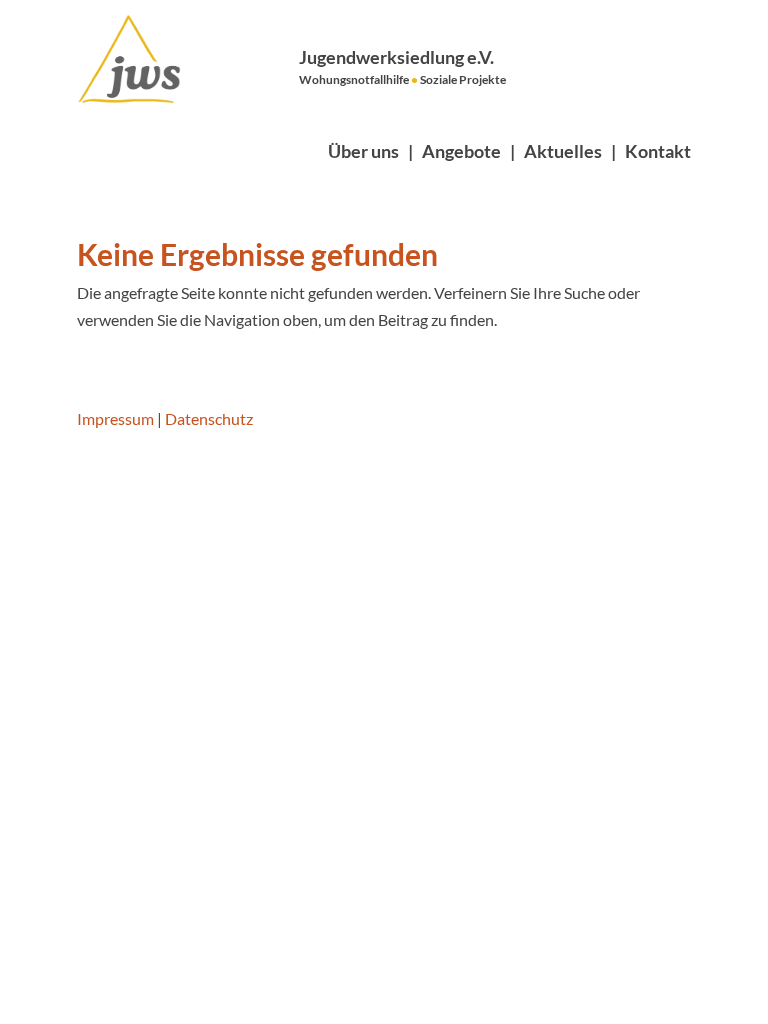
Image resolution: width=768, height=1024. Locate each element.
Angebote (461, 151)
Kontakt (658, 151)
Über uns (363, 151)
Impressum (115, 418)
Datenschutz (209, 418)
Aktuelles (563, 151)
